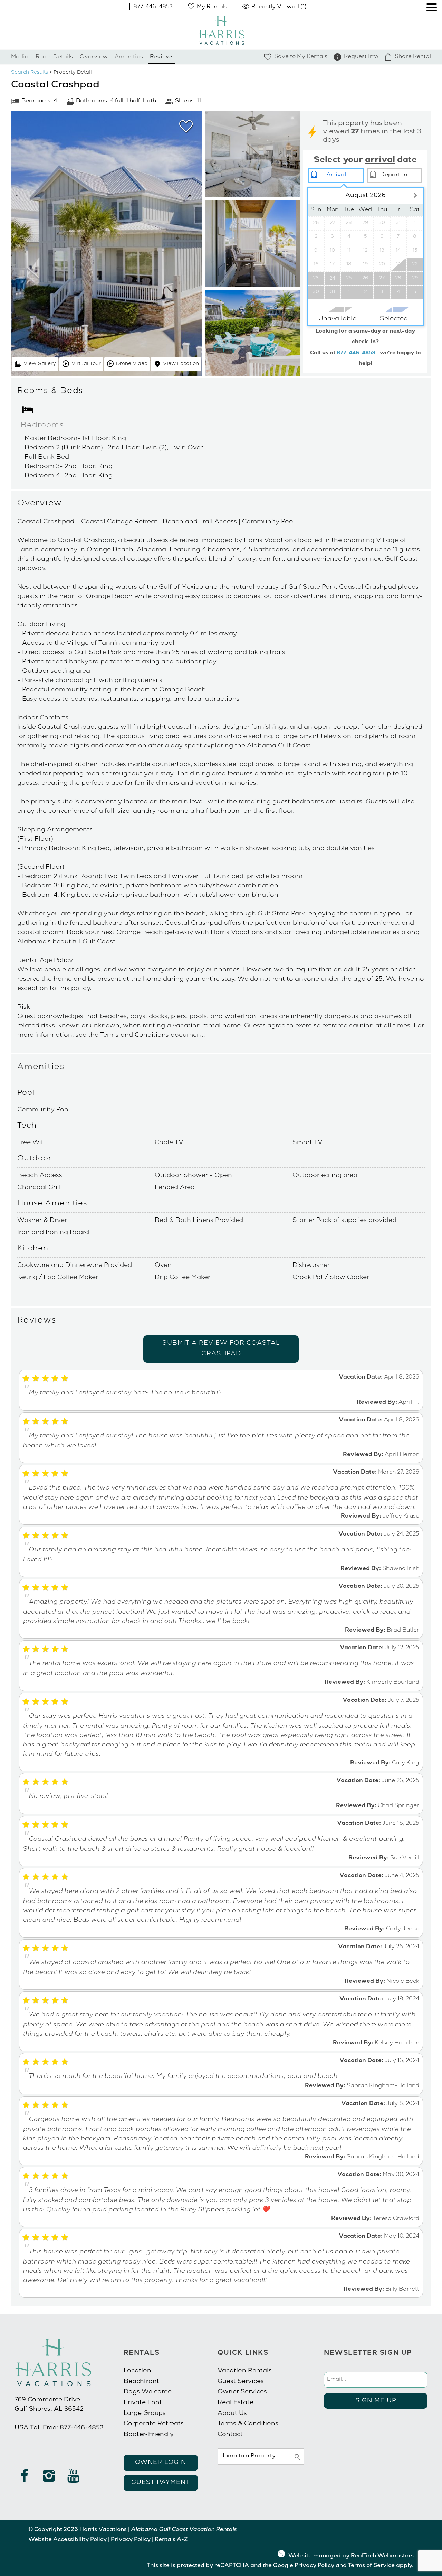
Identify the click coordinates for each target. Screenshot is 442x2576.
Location (181, 364)
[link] (184, 130)
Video (132, 364)
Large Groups (145, 2414)
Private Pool (142, 2403)
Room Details (54, 57)
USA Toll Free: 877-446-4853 (59, 2428)
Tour (86, 364)
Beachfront (141, 2382)
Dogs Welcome (148, 2392)
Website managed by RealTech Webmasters (351, 2556)
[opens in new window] (24, 2479)
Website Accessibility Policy (68, 2540)
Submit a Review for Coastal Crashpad (221, 1349)
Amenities (129, 57)
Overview (94, 57)
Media (20, 57)
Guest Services (241, 2382)
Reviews (162, 57)
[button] (432, 27)
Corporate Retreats (154, 2424)
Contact (230, 2435)
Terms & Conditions (248, 2424)
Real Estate (236, 2403)
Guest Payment (161, 2483)
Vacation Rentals (245, 2371)
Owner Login (161, 2463)
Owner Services (242, 2392)
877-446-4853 (356, 353)
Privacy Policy (131, 2540)
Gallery (40, 364)
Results (30, 73)
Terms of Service (371, 2566)
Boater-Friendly (149, 2435)
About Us (232, 2414)
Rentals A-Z (171, 2540)
